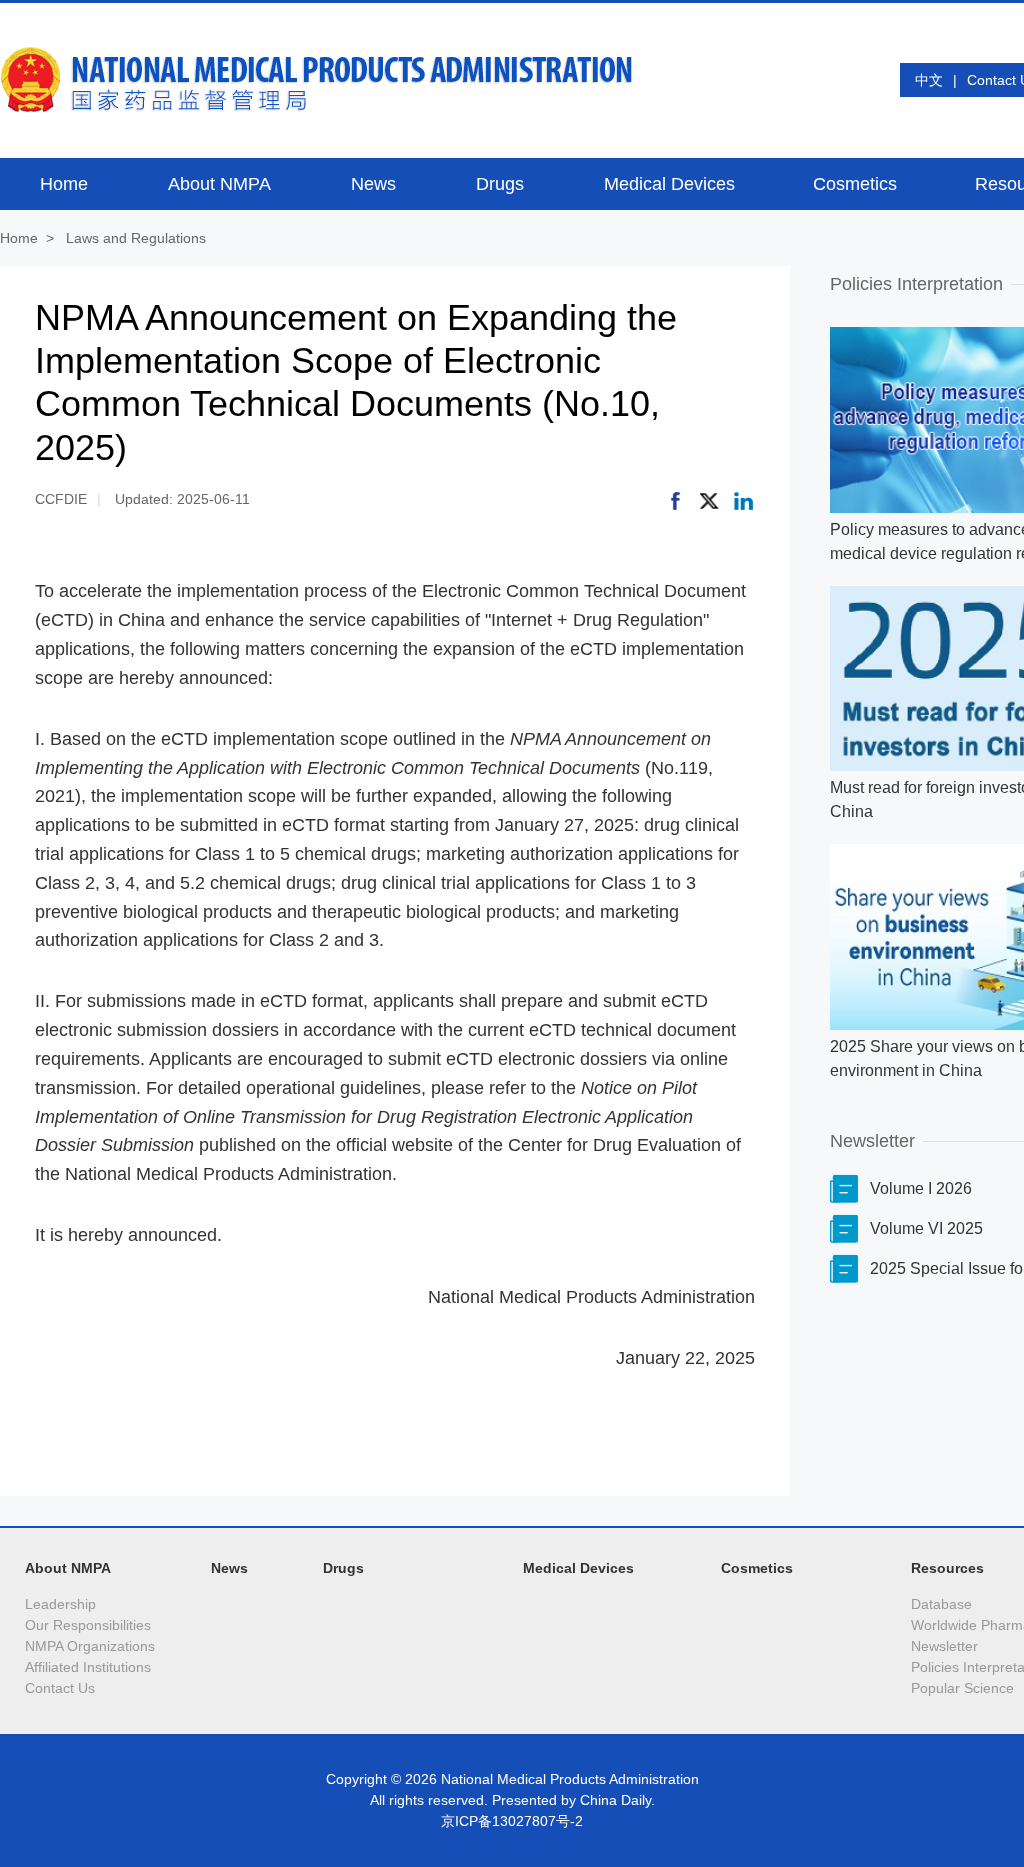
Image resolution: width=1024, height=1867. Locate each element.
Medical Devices (578, 1568)
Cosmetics (757, 1568)
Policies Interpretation (916, 284)
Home (19, 238)
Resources (947, 1568)
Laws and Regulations (136, 238)
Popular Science (962, 1688)
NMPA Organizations (90, 1646)
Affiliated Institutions (88, 1667)
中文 (929, 80)
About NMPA (68, 1568)
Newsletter (872, 1141)
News (229, 1568)
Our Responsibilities (88, 1625)
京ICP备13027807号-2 (512, 1821)
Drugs (343, 1568)
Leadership (60, 1604)
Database (941, 1604)
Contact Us (60, 1688)
